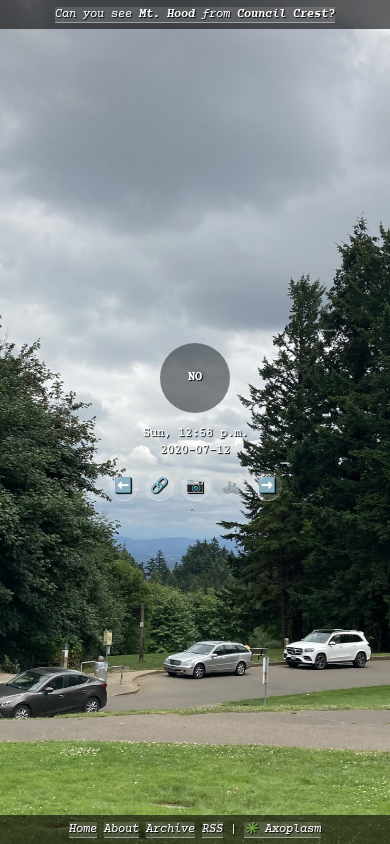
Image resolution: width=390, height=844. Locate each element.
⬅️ (123, 485)
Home (83, 829)
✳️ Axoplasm (282, 829)
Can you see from (195, 14)
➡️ (267, 485)
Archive (170, 829)
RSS (212, 829)
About (121, 829)
